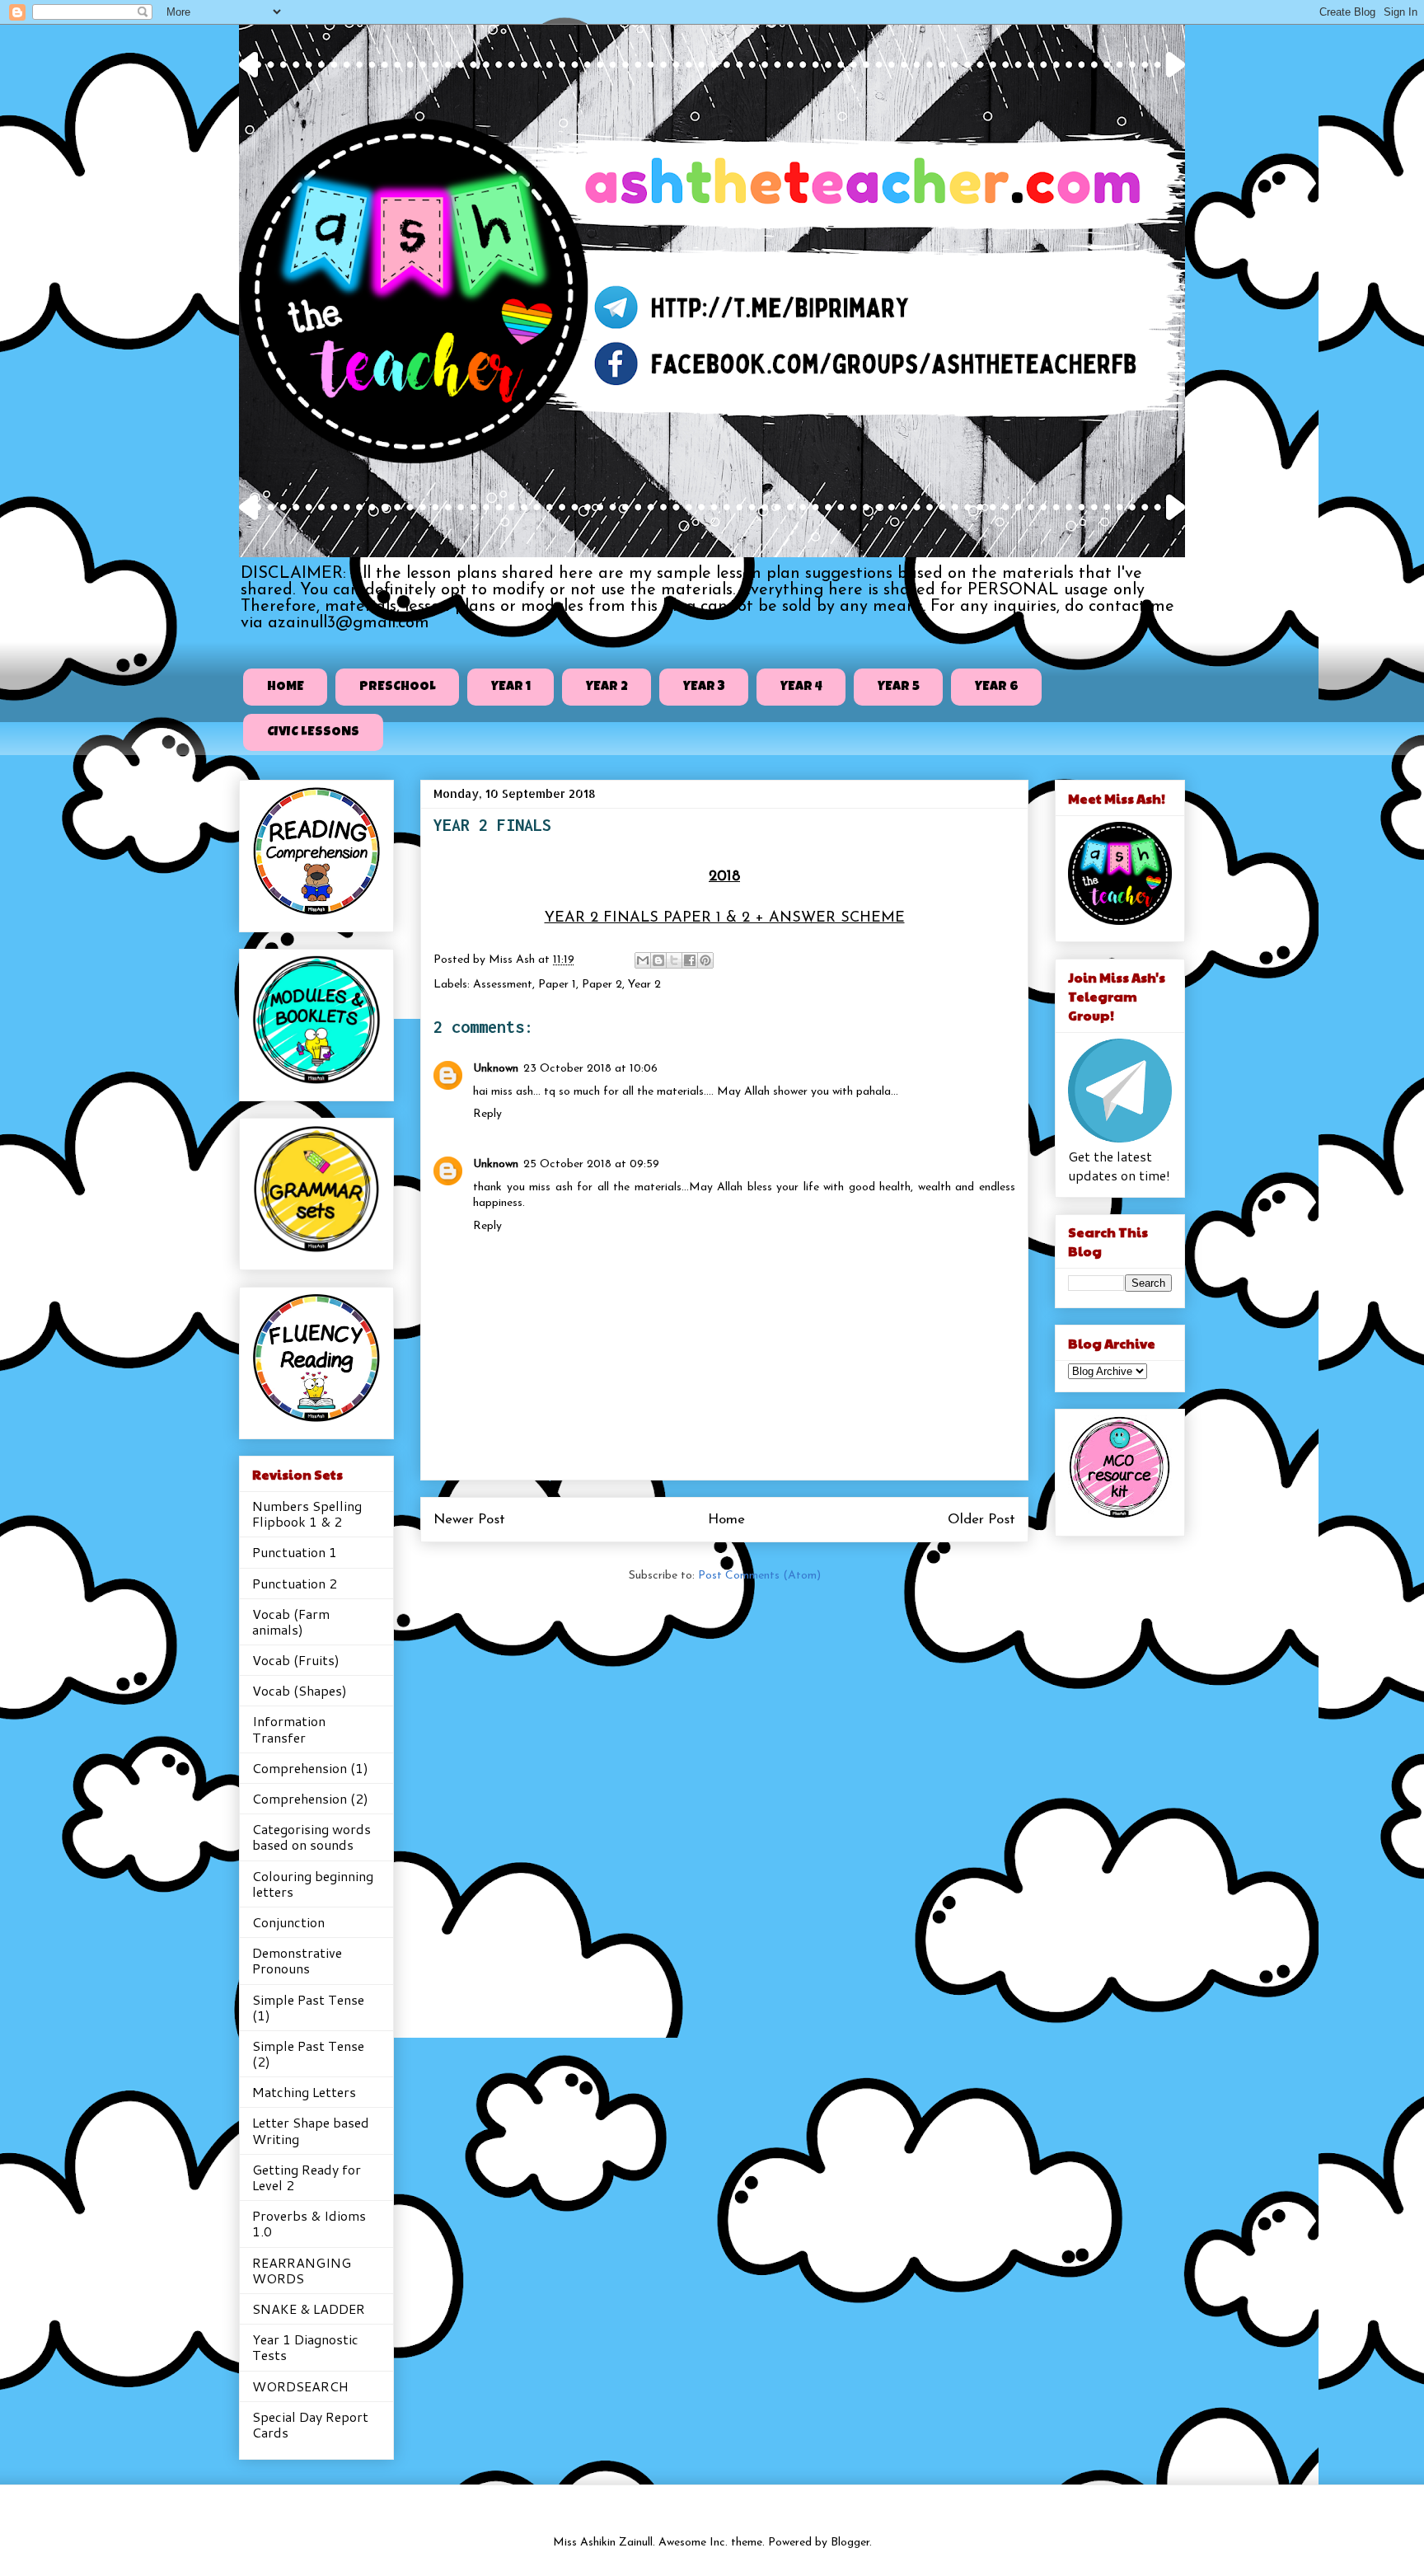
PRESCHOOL (398, 687)
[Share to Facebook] (690, 960)
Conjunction (288, 1922)
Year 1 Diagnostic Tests (305, 2347)
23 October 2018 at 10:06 (590, 1069)
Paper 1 (557, 985)
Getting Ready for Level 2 (307, 2177)
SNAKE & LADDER (309, 2309)
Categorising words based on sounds (311, 1837)
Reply (487, 1114)
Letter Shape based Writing (311, 2130)
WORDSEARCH (300, 2386)
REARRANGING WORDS (302, 2270)
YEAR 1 (511, 687)
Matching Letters (304, 2092)
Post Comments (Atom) (759, 1576)
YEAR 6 (997, 687)
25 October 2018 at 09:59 (591, 1164)
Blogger (850, 2543)
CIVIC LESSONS (313, 733)
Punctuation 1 (295, 1552)
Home (726, 1520)
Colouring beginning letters (313, 1884)
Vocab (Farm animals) (291, 1621)
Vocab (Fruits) (296, 1660)
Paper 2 (602, 985)
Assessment (503, 985)
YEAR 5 (899, 687)
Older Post (981, 1520)
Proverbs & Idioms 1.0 (309, 2223)
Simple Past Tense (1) (308, 2007)
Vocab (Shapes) (300, 1690)
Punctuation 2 (295, 1583)
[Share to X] (674, 960)
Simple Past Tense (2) (308, 2053)
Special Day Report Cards (310, 2424)
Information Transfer (289, 1729)
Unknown (496, 1069)
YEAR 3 (704, 687)
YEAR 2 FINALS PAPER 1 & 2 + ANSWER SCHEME (725, 918)
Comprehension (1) (310, 1768)
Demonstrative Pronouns (297, 1960)
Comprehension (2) (310, 1798)
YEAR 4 (801, 687)
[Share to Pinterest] (705, 960)
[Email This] (643, 960)
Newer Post (469, 1520)
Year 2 (644, 985)
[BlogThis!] (658, 960)
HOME (286, 687)
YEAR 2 (607, 687)
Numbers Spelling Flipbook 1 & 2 (307, 1513)
